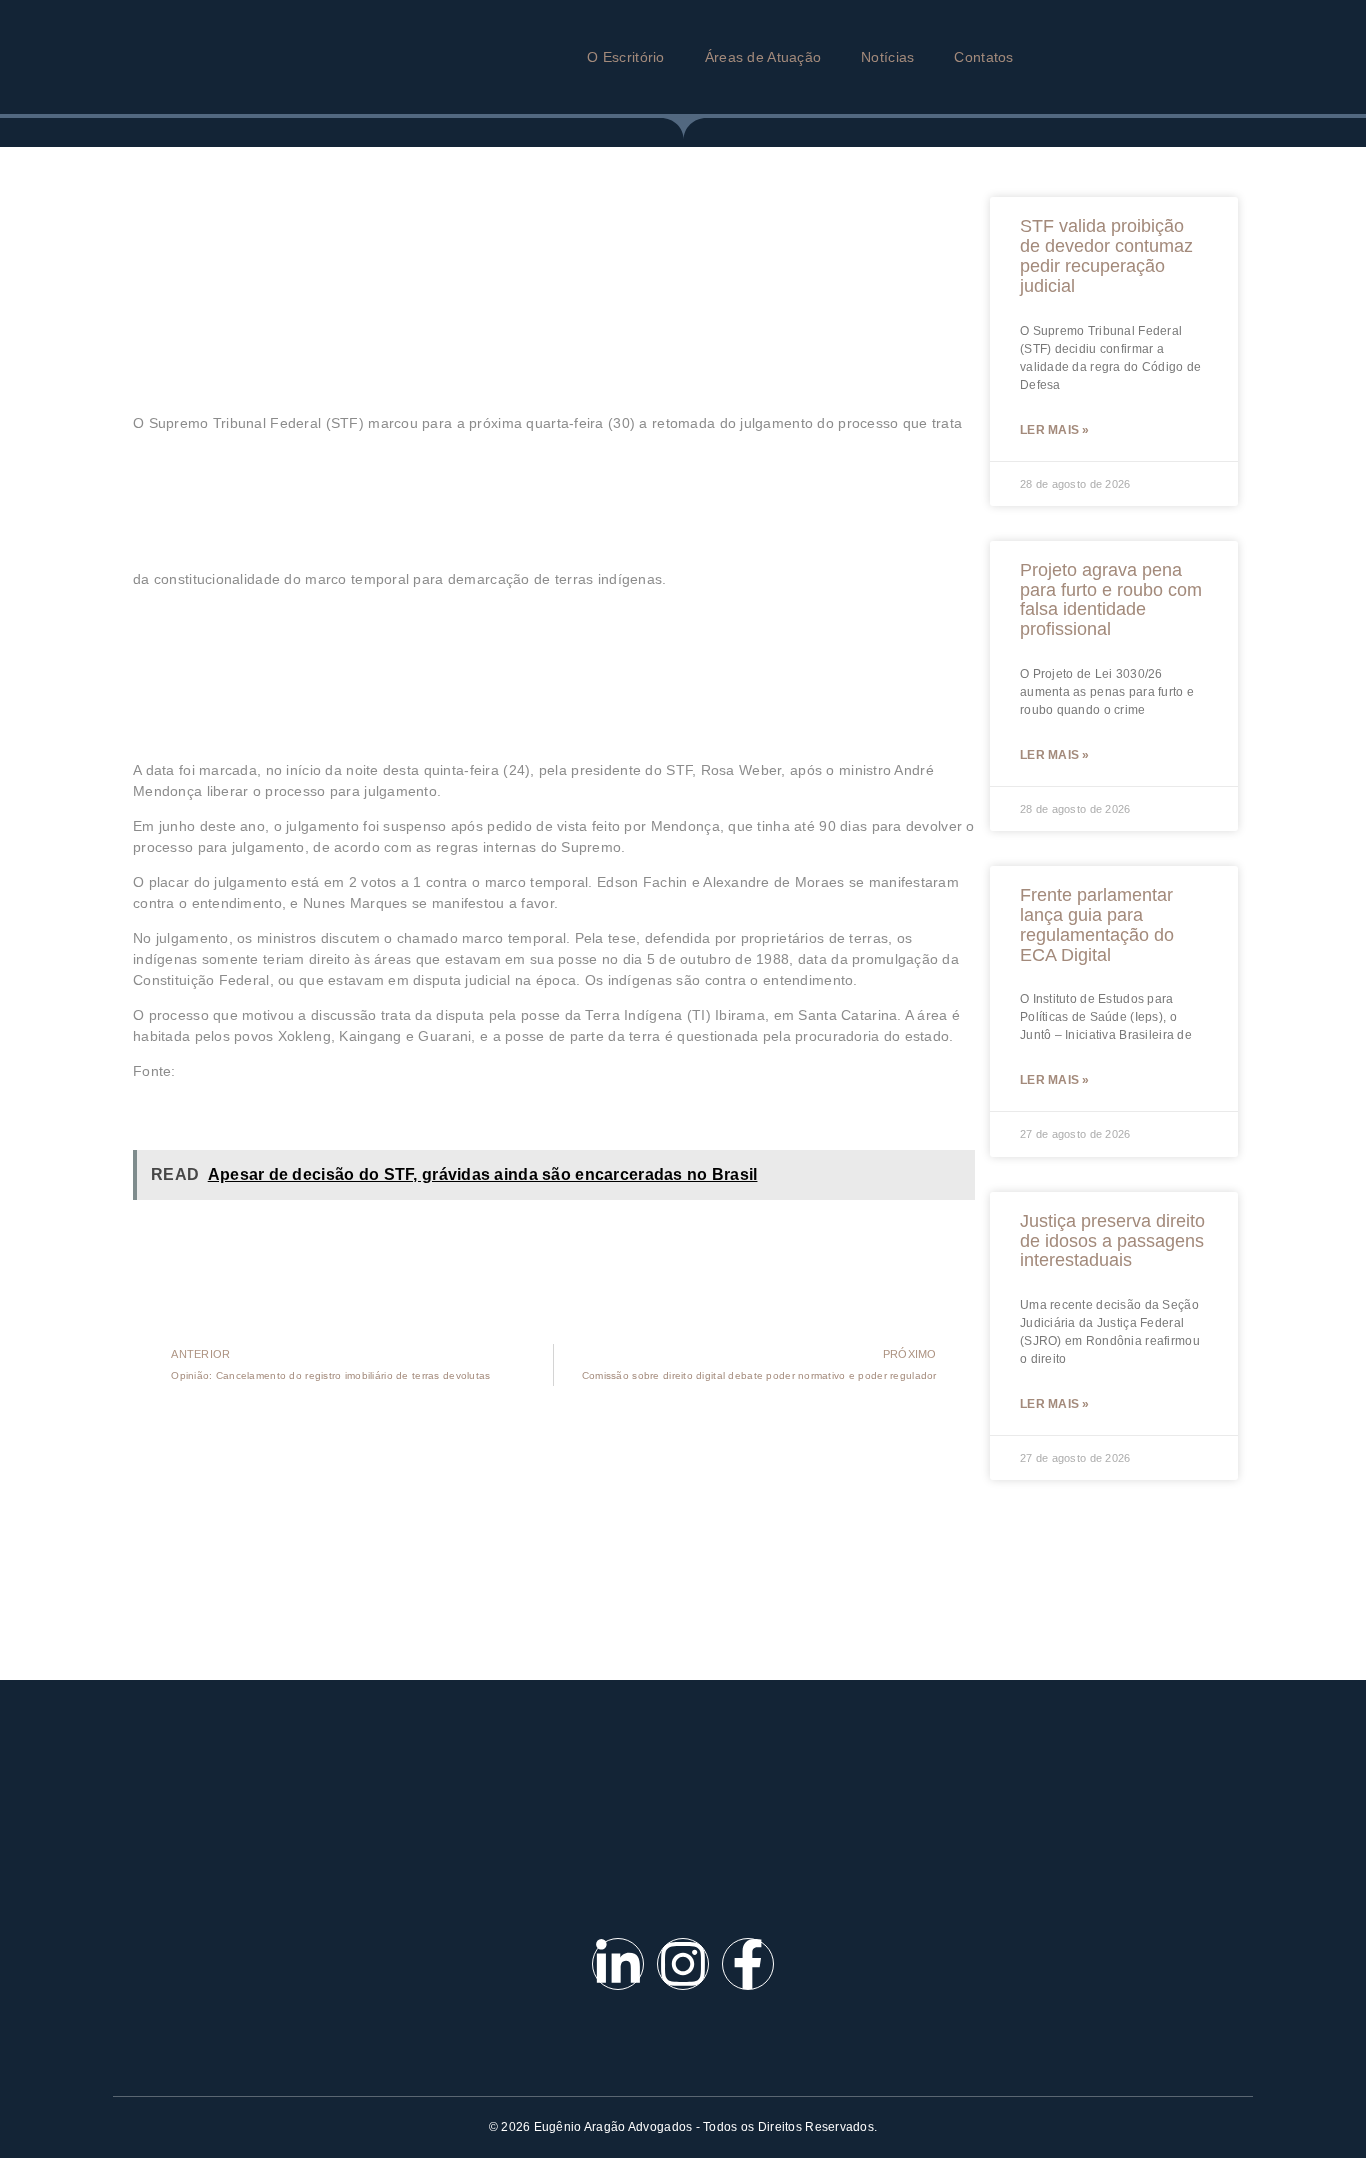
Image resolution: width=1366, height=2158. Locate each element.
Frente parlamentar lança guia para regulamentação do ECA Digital (1097, 924)
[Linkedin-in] (618, 1964)
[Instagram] (683, 1964)
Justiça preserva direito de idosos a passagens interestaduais (1112, 1241)
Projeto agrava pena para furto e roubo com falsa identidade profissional (1111, 599)
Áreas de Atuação (763, 57)
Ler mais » (1055, 430)
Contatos (983, 57)
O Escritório (625, 57)
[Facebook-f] (748, 1964)
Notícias (887, 57)
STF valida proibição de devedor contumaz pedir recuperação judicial (1106, 255)
